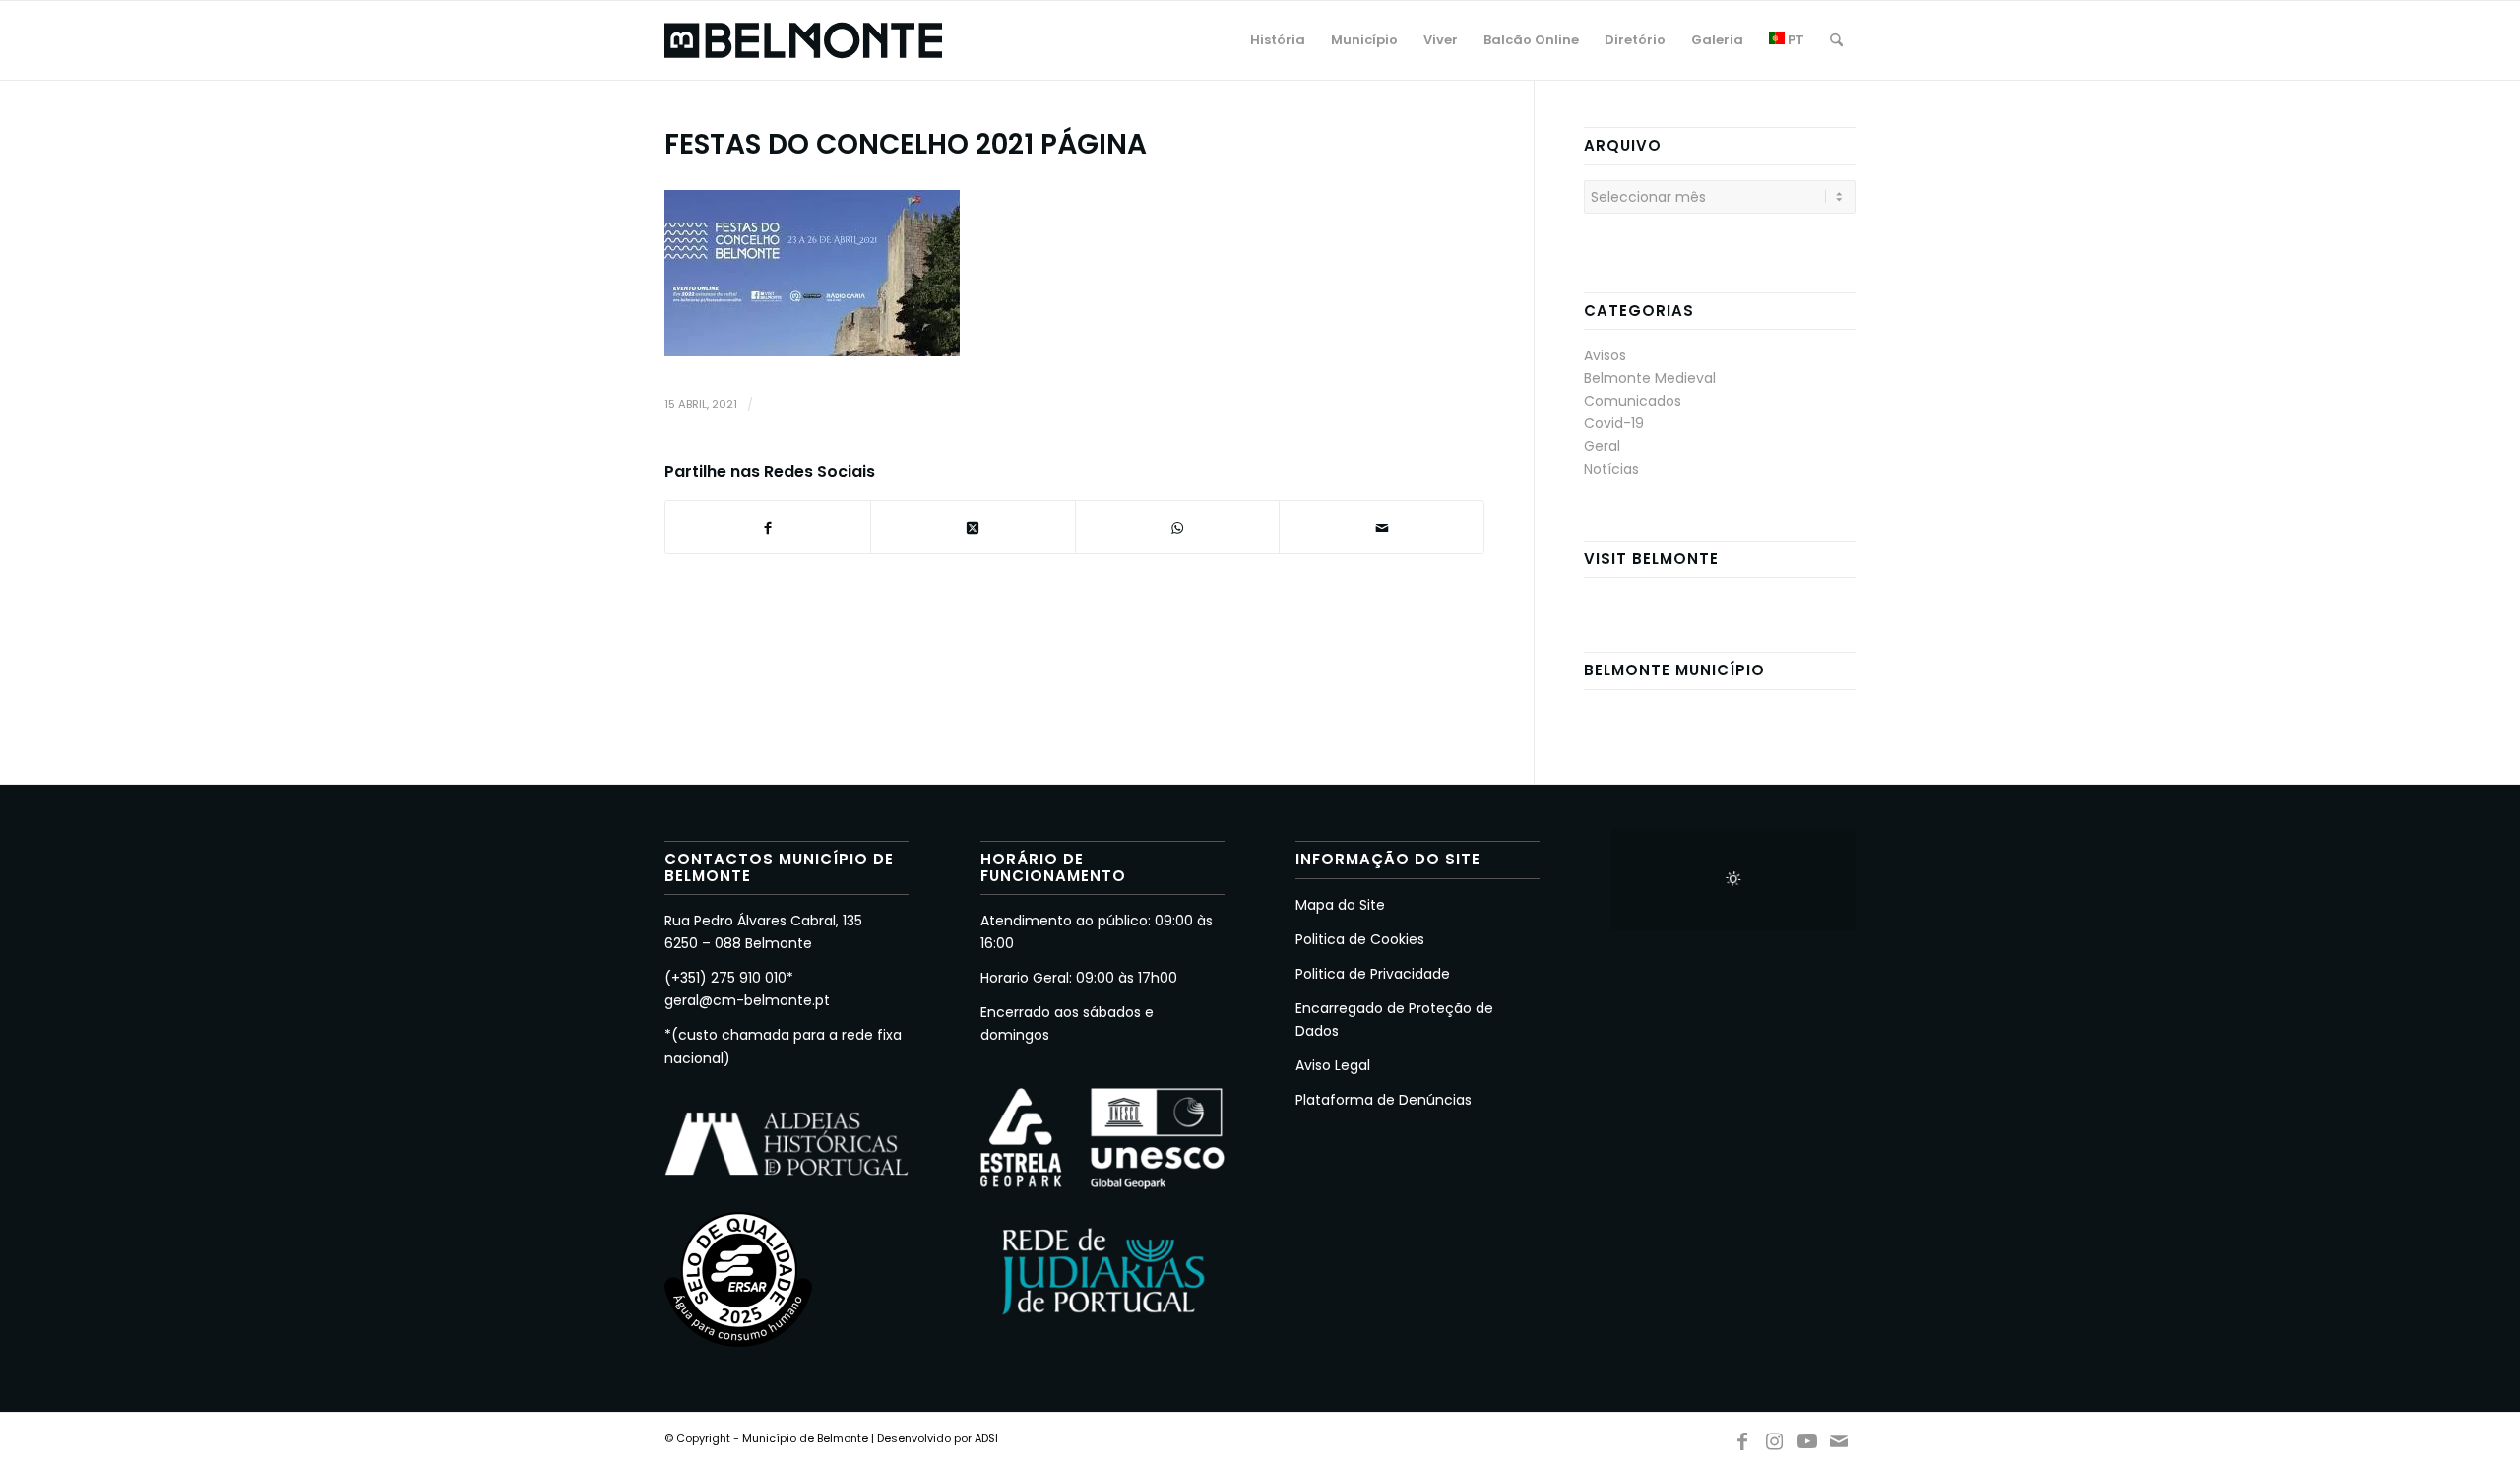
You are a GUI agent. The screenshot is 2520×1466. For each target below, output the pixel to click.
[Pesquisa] (1836, 40)
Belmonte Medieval (1650, 378)
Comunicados (1633, 401)
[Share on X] (973, 527)
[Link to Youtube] (1807, 1437)
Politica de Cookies (1360, 939)
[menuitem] (1278, 40)
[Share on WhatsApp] (1178, 527)
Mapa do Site (1340, 905)
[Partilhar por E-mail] (1382, 527)
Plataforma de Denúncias (1384, 1100)
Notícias (1611, 469)
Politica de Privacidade (1373, 974)
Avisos (1605, 355)
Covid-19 (1614, 423)
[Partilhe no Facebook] (768, 527)
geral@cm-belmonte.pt (747, 1000)
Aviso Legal (1333, 1065)
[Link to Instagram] (1775, 1437)
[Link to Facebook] (1742, 1437)
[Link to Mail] (1840, 1437)
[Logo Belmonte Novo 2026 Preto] (803, 40)
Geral (1602, 446)
